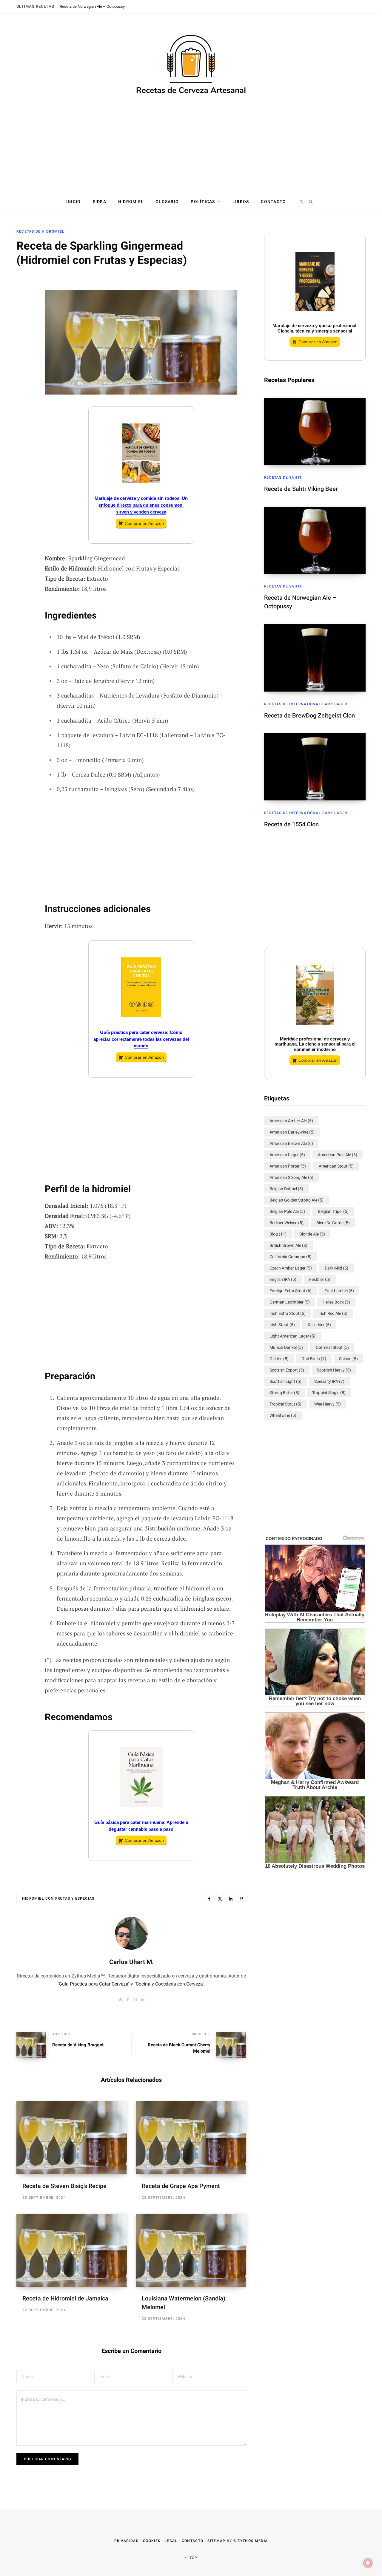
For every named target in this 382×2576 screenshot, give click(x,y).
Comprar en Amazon (144, 523)
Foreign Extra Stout (291, 1291)
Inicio (74, 202)
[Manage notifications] (368, 2563)
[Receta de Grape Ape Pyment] (191, 2138)
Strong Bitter (284, 1393)
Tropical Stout (285, 1404)
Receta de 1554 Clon (291, 824)
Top (193, 2558)
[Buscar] (310, 202)
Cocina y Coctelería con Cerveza (169, 1984)
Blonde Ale (312, 1234)
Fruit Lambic (339, 1291)
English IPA (283, 1279)
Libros (241, 202)
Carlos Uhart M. (131, 1962)
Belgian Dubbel (286, 1189)
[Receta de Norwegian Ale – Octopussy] (315, 540)
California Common (291, 1257)
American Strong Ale (291, 1177)
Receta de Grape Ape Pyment (181, 2186)
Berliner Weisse (286, 1223)
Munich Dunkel (286, 1347)
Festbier (320, 1279)
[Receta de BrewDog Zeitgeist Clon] (315, 658)
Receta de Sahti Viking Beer (301, 489)
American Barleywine (292, 1132)
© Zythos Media (251, 2541)
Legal (171, 2541)
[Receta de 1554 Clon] (315, 767)
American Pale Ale (338, 1155)
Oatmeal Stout (332, 1347)
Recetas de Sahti (283, 477)
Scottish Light (285, 1381)
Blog (278, 1234)
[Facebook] (23, 286)
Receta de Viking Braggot (78, 2045)
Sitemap (216, 2541)
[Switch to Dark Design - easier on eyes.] (302, 202)
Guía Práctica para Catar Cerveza (93, 1984)
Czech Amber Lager (291, 1268)
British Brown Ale (288, 1245)
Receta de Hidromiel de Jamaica (65, 2298)
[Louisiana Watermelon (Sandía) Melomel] (191, 2250)
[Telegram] (23, 365)
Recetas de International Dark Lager (306, 704)
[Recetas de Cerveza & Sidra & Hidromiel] (191, 65)
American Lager (287, 1155)
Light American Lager (292, 1336)
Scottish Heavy (334, 1370)
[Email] (23, 317)
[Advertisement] (191, 148)
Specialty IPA (329, 1381)
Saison (348, 1359)
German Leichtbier (290, 1302)
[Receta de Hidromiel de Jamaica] (72, 2250)
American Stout (336, 1166)
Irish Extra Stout (288, 1313)
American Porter (288, 1166)
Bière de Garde (333, 1223)
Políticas (203, 202)
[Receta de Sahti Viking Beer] (315, 431)
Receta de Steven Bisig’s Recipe (64, 2186)
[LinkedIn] (23, 333)
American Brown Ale (291, 1143)
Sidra (100, 202)
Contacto (273, 202)
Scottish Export (287, 1370)
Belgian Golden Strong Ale (296, 1200)
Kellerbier (319, 1325)
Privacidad (127, 2541)
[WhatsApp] (23, 381)
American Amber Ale (291, 1121)
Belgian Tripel (333, 1211)
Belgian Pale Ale (287, 1211)
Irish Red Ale (333, 1313)
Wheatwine (283, 1415)
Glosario (167, 202)
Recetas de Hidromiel (40, 231)
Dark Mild (336, 1268)
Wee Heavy (328, 1404)
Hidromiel (131, 202)
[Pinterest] (241, 1898)
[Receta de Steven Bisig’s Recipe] (72, 2138)
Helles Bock (336, 1302)
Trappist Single (329, 1393)
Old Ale (279, 1359)
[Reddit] (23, 349)
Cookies (152, 2541)
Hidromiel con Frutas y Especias (58, 1898)
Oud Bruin (314, 1359)
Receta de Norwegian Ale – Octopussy (92, 6)
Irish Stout (282, 1325)
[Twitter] (23, 301)
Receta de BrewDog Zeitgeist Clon (309, 715)
